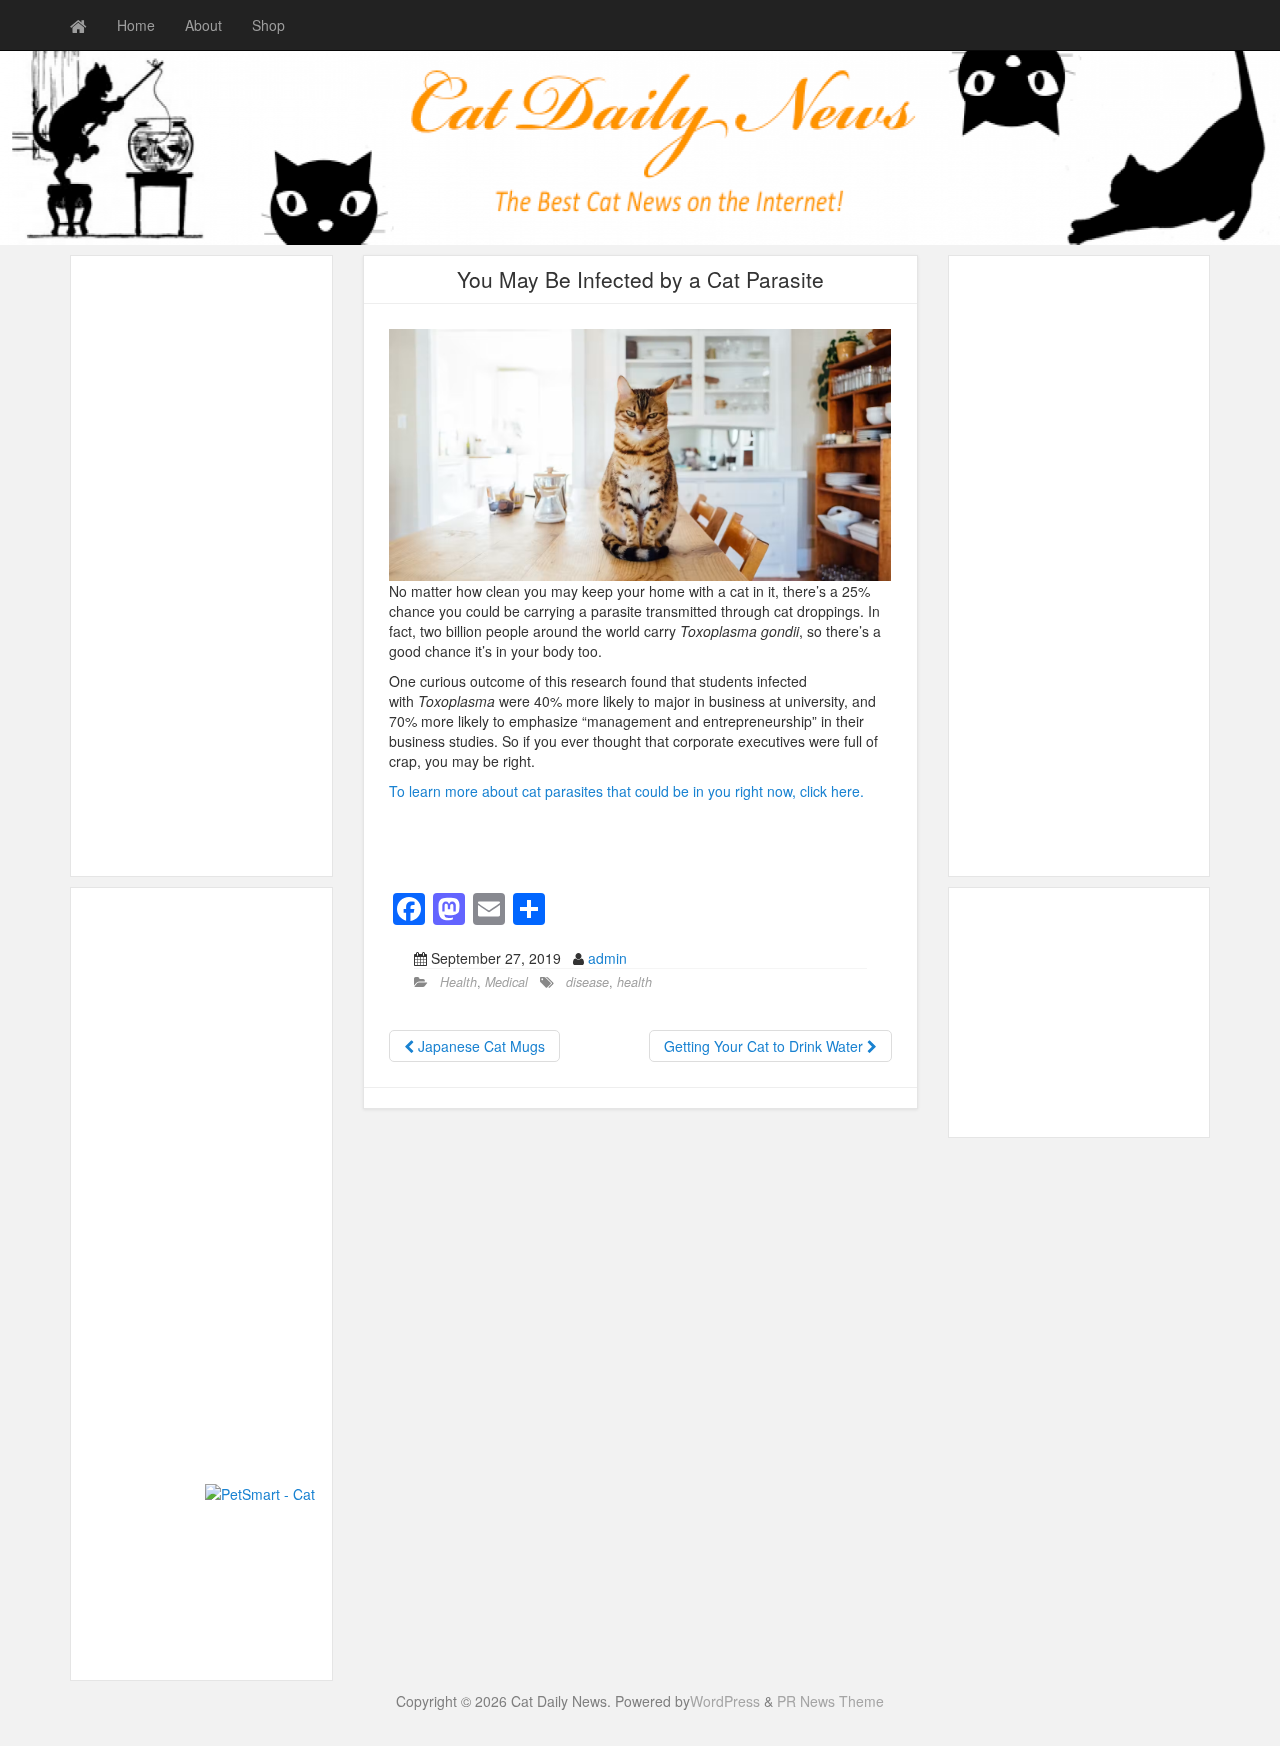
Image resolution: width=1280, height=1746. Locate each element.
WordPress (725, 1701)
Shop (268, 25)
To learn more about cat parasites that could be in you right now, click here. (626, 791)
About (203, 25)
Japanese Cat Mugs (479, 1046)
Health (458, 982)
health (634, 982)
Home (136, 25)
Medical (506, 982)
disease (587, 982)
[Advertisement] (201, 566)
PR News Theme (830, 1701)
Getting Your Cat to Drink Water (765, 1046)
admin (607, 958)
